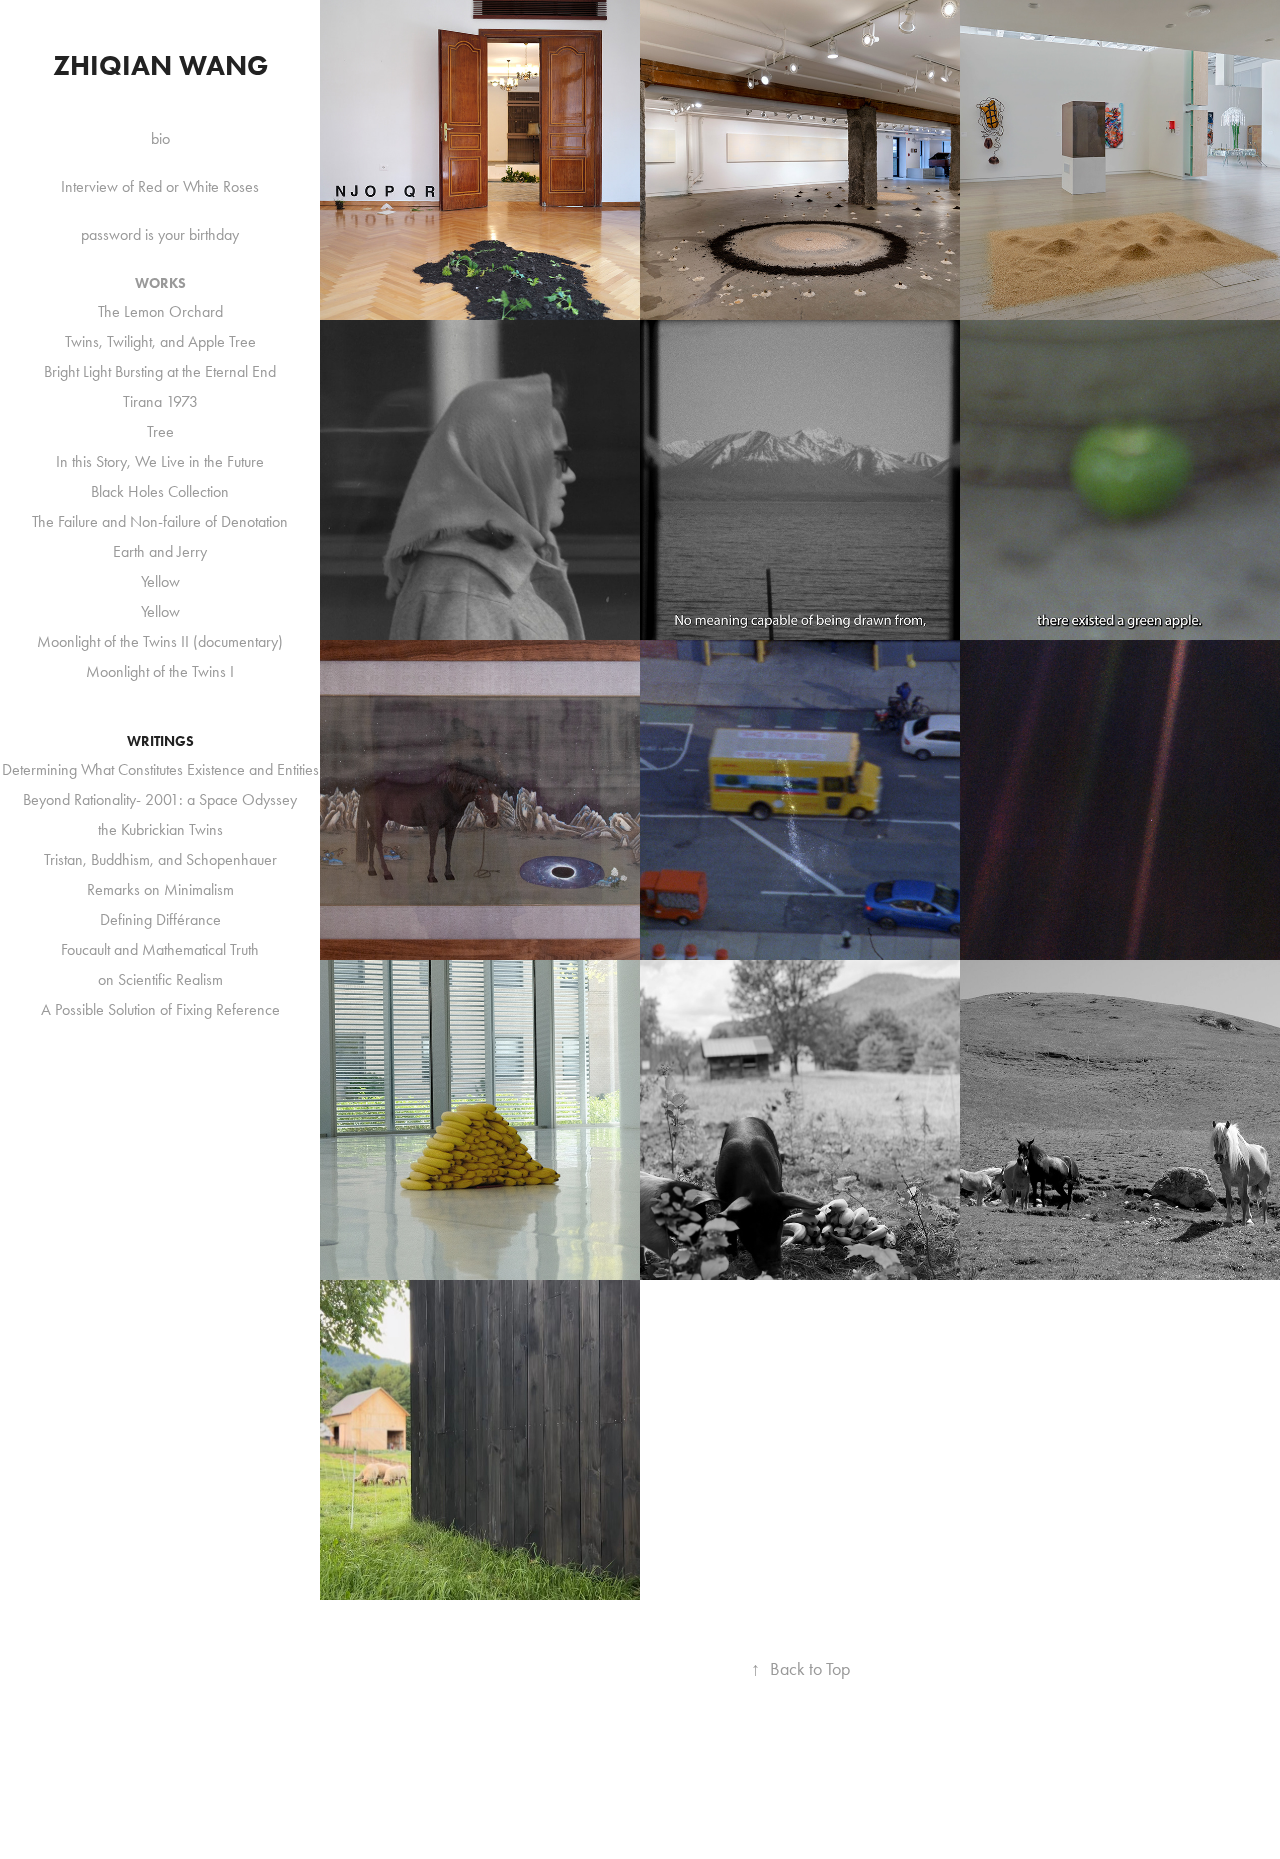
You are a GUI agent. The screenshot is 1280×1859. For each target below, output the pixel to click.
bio (160, 138)
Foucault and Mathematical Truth (160, 949)
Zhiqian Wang (160, 65)
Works (160, 283)
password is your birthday (160, 234)
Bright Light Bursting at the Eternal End (160, 371)
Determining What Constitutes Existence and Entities (160, 769)
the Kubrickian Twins (160, 829)
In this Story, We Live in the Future (160, 461)
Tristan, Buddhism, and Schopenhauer (160, 859)
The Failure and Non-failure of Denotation (160, 521)
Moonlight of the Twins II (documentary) (160, 641)
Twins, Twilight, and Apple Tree (160, 341)
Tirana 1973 (160, 401)
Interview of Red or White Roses (160, 186)
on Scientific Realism (160, 979)
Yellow (160, 581)
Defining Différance (160, 919)
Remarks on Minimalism (160, 889)
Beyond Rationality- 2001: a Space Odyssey (160, 799)
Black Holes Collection (160, 491)
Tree (160, 431)
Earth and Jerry (160, 551)
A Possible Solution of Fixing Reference (160, 1009)
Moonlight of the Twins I (160, 671)
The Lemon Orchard (160, 311)
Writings (160, 741)
